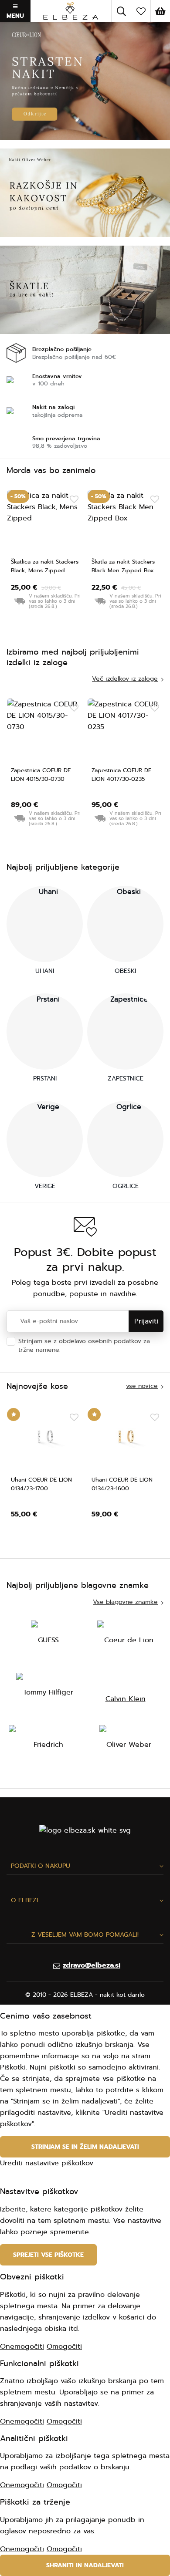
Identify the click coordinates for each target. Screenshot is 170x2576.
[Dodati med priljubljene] (74, 500)
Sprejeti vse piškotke (48, 2255)
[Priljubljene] (141, 11)
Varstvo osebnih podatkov (102, 1350)
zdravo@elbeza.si (92, 1965)
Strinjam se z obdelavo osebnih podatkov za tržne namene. (84, 1345)
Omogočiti (64, 2346)
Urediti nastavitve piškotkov (47, 2163)
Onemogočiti (22, 2346)
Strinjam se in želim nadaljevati (85, 2147)
